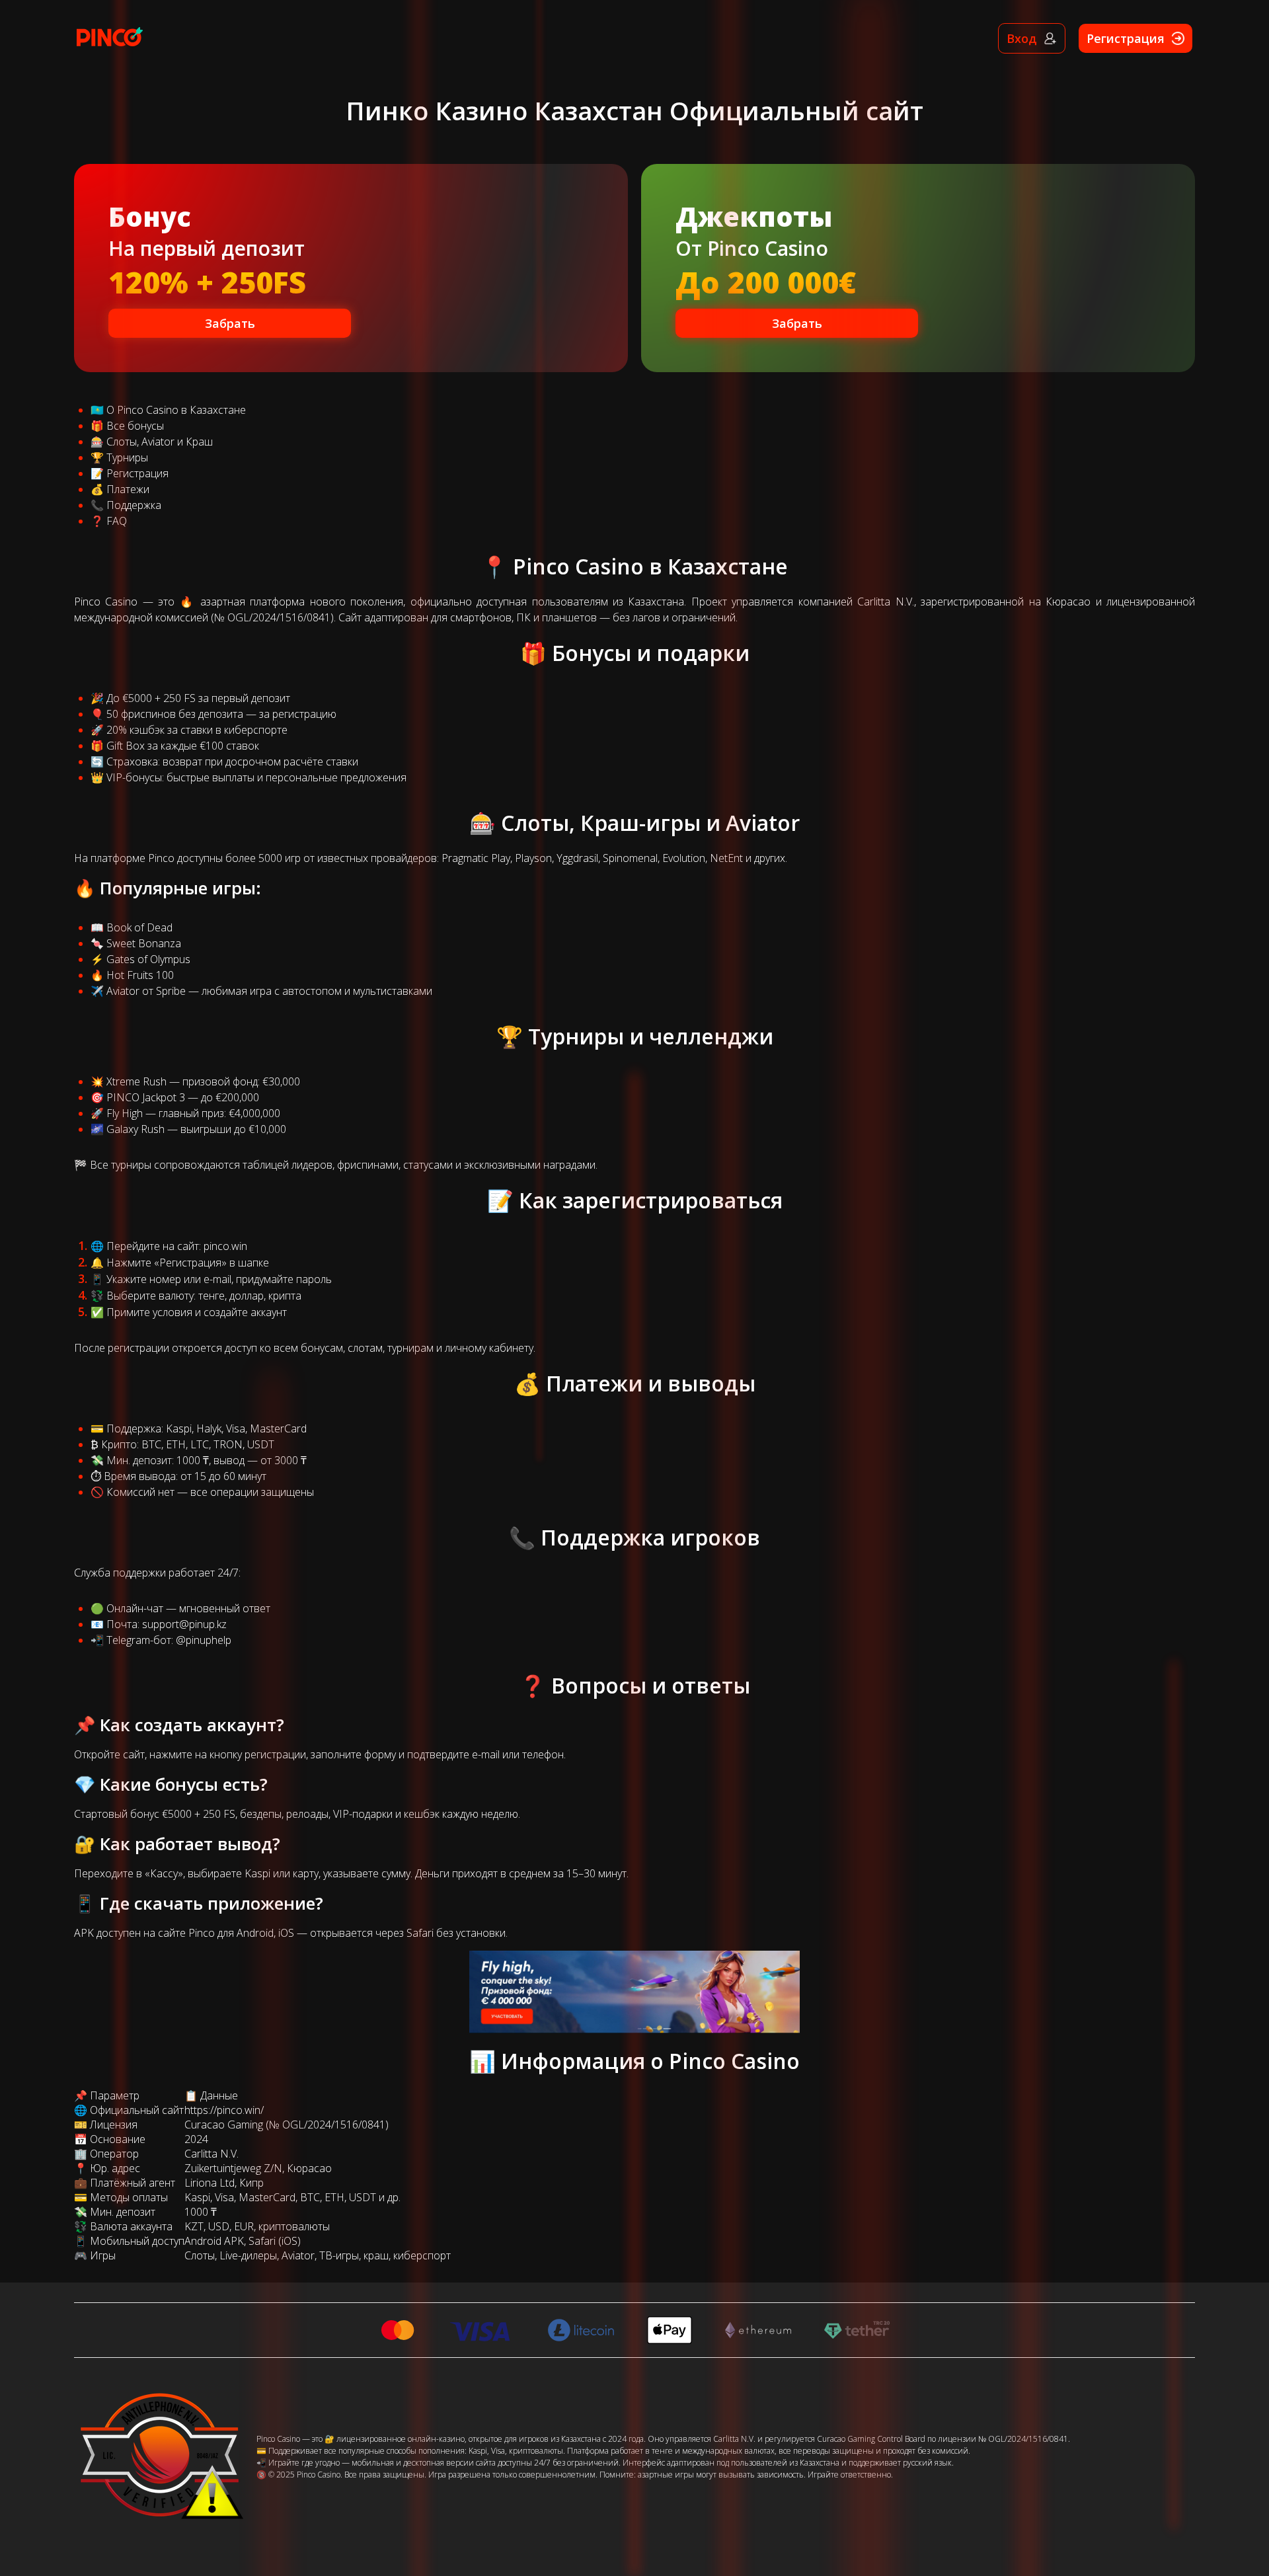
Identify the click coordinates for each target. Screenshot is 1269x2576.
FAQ (117, 521)
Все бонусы (135, 426)
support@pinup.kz (184, 1624)
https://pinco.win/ (224, 2110)
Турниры (127, 457)
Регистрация (137, 473)
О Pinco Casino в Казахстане (176, 410)
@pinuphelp (204, 1640)
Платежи (128, 489)
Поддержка (134, 505)
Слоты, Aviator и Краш (160, 442)
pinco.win (225, 1246)
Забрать (230, 323)
